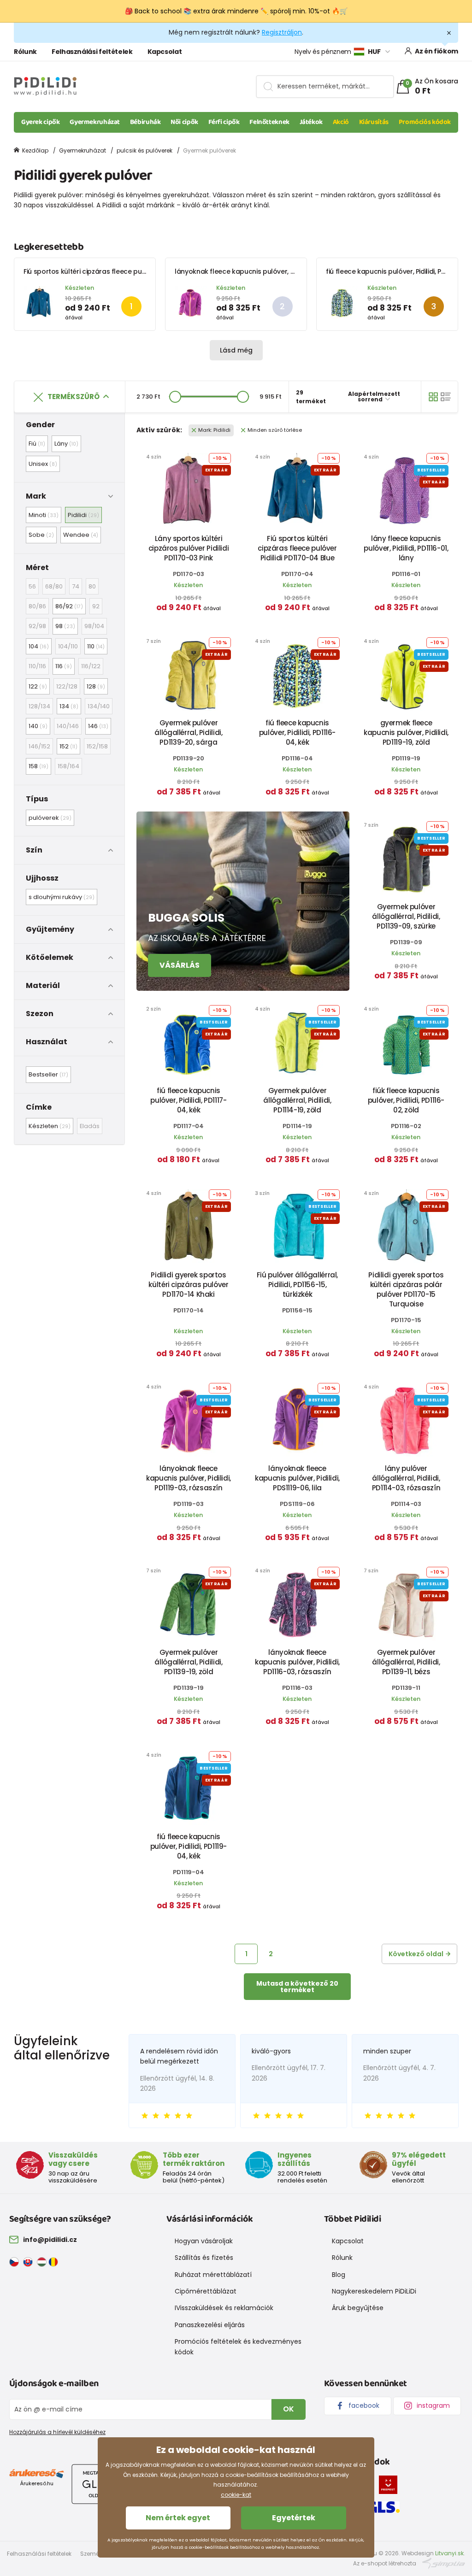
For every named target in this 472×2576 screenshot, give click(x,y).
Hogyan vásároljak (204, 2241)
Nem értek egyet (178, 2518)
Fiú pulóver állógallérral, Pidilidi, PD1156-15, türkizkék (297, 1285)
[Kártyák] (433, 397)
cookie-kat (236, 2495)
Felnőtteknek (269, 122)
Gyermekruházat (95, 122)
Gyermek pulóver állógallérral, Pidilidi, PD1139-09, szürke (406, 916)
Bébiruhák (145, 122)
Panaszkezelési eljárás (210, 2325)
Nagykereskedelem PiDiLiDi (374, 2291)
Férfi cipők (224, 122)
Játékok (311, 122)
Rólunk (25, 52)
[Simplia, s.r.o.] (444, 2563)
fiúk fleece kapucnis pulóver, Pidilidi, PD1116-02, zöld (406, 1100)
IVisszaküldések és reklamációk (224, 2308)
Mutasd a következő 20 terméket (297, 1987)
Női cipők (184, 122)
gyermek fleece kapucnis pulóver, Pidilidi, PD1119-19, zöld (406, 732)
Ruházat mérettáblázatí (213, 2275)
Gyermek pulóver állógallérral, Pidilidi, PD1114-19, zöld (297, 1100)
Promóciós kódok (425, 122)
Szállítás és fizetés (204, 2258)
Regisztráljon (282, 32)
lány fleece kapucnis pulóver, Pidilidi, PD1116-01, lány (406, 548)
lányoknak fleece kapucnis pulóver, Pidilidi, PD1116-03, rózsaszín (297, 1662)
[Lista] (446, 397)
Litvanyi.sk (449, 2553)
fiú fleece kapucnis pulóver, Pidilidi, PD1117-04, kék (188, 1100)
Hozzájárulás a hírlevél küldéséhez (57, 2432)
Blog (339, 2275)
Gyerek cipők (41, 122)
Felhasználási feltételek (92, 52)
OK (289, 2409)
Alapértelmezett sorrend (374, 397)
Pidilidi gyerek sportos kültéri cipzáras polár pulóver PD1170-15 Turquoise (406, 1289)
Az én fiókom (437, 51)
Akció (341, 122)
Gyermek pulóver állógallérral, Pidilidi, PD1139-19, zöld (188, 1662)
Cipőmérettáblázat (206, 2291)
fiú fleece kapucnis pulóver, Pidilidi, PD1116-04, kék (297, 732)
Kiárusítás (374, 122)
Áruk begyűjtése (358, 2308)
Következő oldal (416, 1954)
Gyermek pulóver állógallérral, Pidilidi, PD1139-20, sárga (188, 732)
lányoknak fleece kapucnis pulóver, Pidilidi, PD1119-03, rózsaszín (275, 271)
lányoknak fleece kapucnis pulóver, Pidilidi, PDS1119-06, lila (297, 1478)
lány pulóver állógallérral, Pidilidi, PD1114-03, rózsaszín (406, 1478)
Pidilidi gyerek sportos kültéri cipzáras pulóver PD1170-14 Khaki (188, 1285)
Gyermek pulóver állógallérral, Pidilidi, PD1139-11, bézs (406, 1662)
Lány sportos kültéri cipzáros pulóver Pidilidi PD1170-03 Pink (189, 548)
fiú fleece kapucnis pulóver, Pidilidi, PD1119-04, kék (189, 1846)
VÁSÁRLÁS (180, 965)
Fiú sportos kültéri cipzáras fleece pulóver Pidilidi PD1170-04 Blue (126, 271)
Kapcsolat (165, 52)
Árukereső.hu (37, 2483)
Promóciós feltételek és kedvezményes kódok (238, 2347)
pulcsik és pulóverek (145, 150)
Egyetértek (294, 2518)
